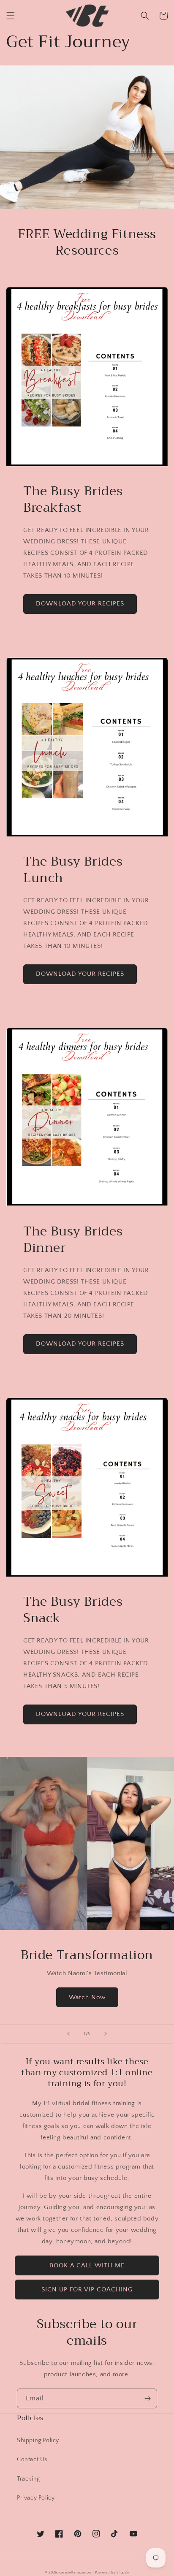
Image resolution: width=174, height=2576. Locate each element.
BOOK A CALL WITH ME (87, 2265)
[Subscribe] (147, 2398)
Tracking (29, 2479)
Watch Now (87, 1997)
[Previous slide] (68, 2034)
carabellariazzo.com (76, 2572)
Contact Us (32, 2459)
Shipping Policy (38, 2440)
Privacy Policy (36, 2498)
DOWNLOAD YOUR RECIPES (80, 604)
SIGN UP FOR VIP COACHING (87, 2290)
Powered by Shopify (112, 2572)
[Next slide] (106, 2034)
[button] (11, 16)
